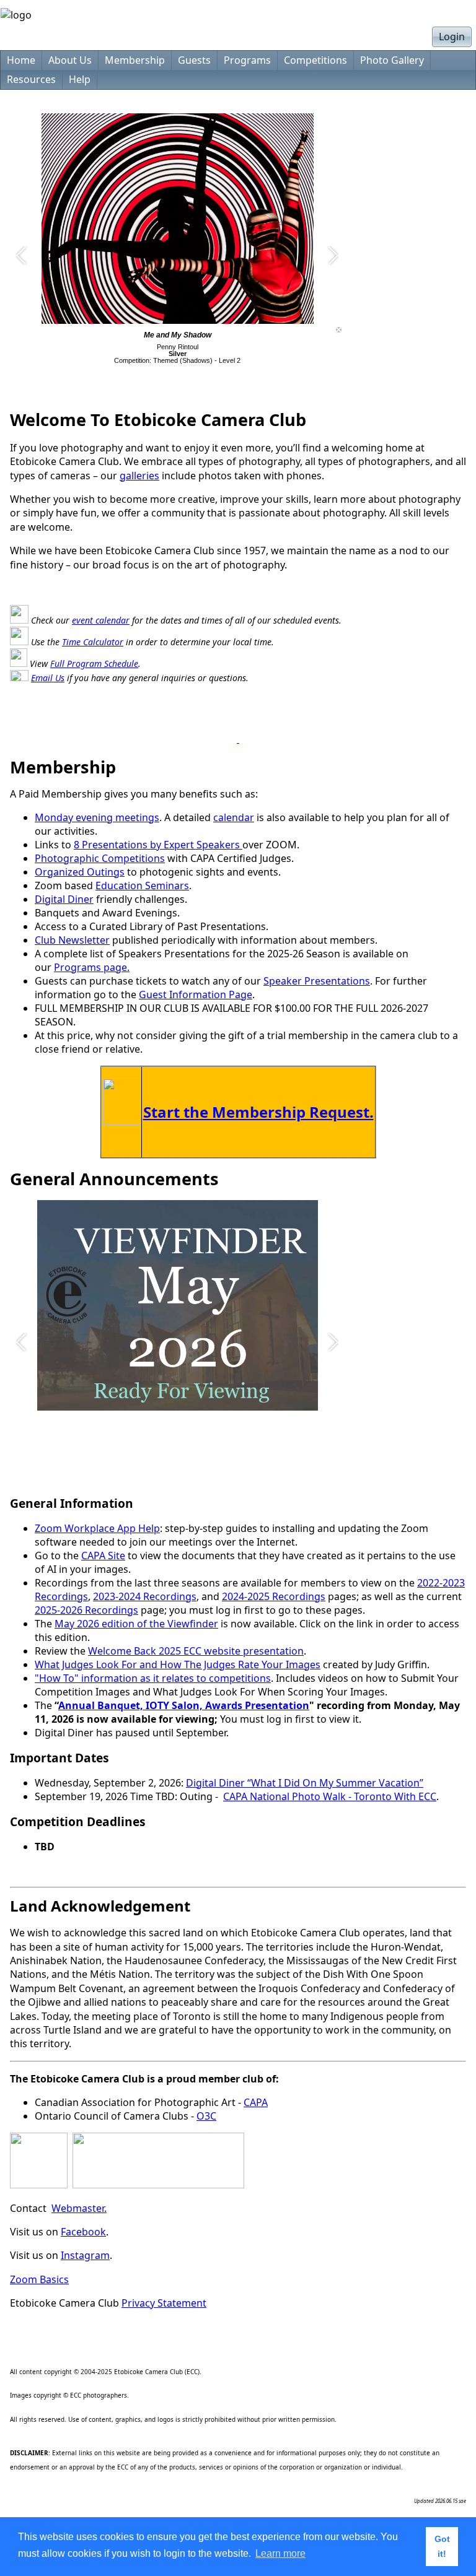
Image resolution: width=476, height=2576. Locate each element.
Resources (31, 79)
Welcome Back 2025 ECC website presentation (196, 1651)
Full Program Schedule (94, 664)
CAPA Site (103, 1556)
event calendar (101, 620)
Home (21, 60)
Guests (194, 60)
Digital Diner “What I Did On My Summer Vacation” (305, 1783)
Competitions (315, 60)
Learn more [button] (280, 2553)
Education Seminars (142, 885)
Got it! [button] (442, 2546)
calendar (234, 817)
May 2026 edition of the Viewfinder (136, 1624)
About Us (70, 60)
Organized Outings (80, 872)
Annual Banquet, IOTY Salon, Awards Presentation (184, 1705)
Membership (135, 60)
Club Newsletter (72, 940)
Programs (247, 60)
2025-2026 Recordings (86, 1610)
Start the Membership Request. (258, 1112)
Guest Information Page (196, 994)
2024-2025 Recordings (274, 1596)
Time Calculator (93, 642)
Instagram (85, 2255)
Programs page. (92, 967)
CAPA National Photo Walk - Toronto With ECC (330, 1796)
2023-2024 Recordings (145, 1596)
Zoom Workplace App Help (97, 1528)
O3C (206, 2116)
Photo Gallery (392, 60)
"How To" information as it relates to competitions (153, 1678)
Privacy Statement (164, 2303)
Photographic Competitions (100, 858)
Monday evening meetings (97, 817)
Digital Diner (64, 899)
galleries (139, 476)
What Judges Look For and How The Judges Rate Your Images (178, 1664)
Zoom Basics (39, 2279)
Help (80, 79)
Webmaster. (79, 2208)
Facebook (83, 2232)
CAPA (256, 2102)
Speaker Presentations (317, 981)
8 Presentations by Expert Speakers (158, 845)
